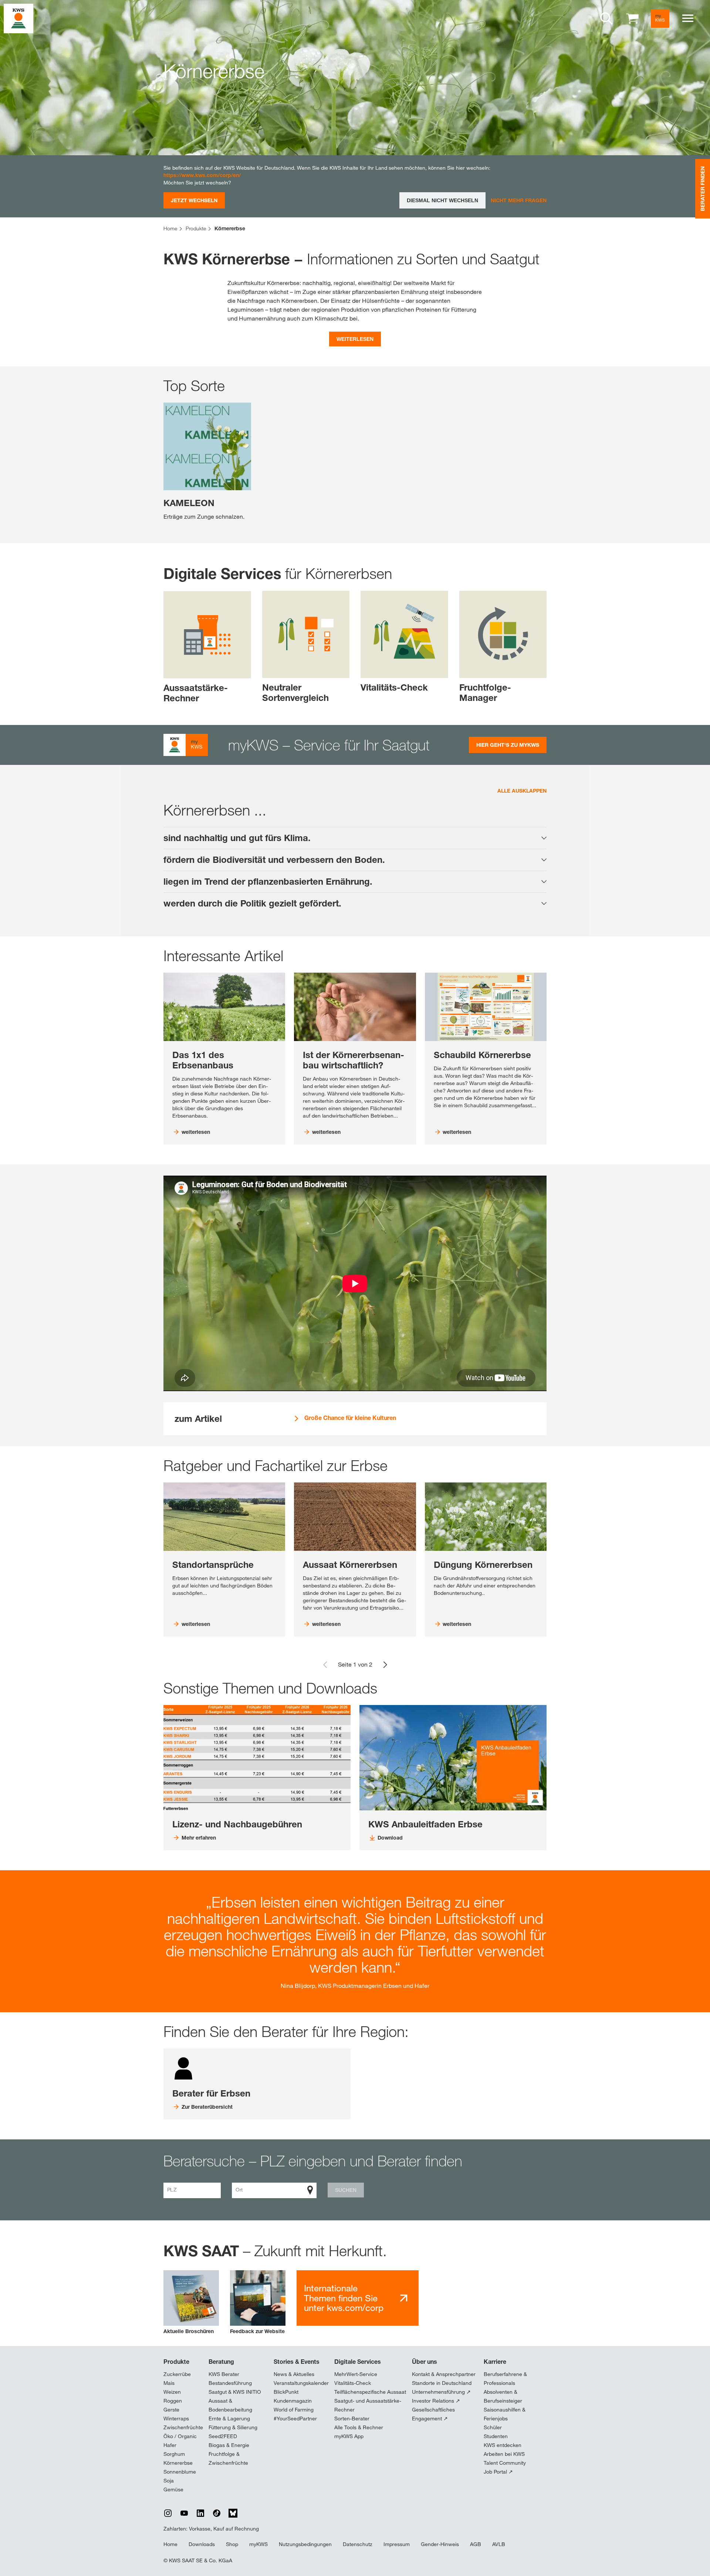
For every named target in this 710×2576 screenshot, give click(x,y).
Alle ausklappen (522, 791)
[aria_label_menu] (688, 18)
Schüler (493, 2427)
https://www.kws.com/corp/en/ (202, 175)
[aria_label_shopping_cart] (632, 18)
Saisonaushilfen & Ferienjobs (505, 2414)
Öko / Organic (180, 2436)
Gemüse (173, 2489)
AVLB (499, 2544)
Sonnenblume (180, 2472)
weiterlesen (355, 339)
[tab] (355, 838)
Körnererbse (178, 2463)
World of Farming (294, 2410)
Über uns (425, 2362)
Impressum (397, 2544)
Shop (232, 2544)
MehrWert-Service (356, 2374)
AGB (476, 2544)
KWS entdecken (503, 2445)
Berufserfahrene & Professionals (505, 2379)
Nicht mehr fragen (519, 200)
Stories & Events (297, 2362)
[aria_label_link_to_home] (18, 18)
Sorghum (174, 2454)
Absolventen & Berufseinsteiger (503, 2396)
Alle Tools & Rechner (359, 2427)
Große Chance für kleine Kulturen (350, 1418)
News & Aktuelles (294, 2374)
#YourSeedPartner (295, 2419)
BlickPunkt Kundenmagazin (293, 2396)
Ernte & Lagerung (229, 2419)
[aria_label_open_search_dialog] (606, 18)
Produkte (176, 2362)
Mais (169, 2383)
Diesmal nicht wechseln (442, 200)
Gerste (171, 2410)
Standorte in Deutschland (442, 2383)
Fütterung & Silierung (233, 2427)
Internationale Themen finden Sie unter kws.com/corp (344, 2298)
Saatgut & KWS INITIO (235, 2392)
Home (170, 2544)
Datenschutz (358, 2544)
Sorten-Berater (352, 2419)
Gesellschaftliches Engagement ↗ (433, 2414)
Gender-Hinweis (440, 2544)
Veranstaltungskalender (301, 2383)
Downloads (202, 2544)
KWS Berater (224, 2374)
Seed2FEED (223, 2436)
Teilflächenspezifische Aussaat (370, 2392)
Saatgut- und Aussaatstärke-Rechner (368, 2405)
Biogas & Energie (229, 2445)
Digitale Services (358, 2362)
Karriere (495, 2362)
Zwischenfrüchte (183, 2427)
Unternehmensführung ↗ (441, 2392)
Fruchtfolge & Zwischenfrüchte (228, 2458)
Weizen (172, 2392)
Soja (169, 2481)
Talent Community (505, 2463)
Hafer (170, 2445)
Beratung (221, 2362)
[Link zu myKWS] (660, 18)
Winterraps (176, 2419)
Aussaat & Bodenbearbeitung (230, 2405)
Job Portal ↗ (498, 2472)
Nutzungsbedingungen (305, 2544)
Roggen (173, 2401)
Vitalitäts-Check (353, 2383)
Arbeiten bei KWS (504, 2454)
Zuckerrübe (177, 2374)
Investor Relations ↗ (436, 2401)
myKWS (258, 2544)
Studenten (496, 2436)
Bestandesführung (230, 2383)
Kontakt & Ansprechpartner (444, 2374)
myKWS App (349, 2436)
